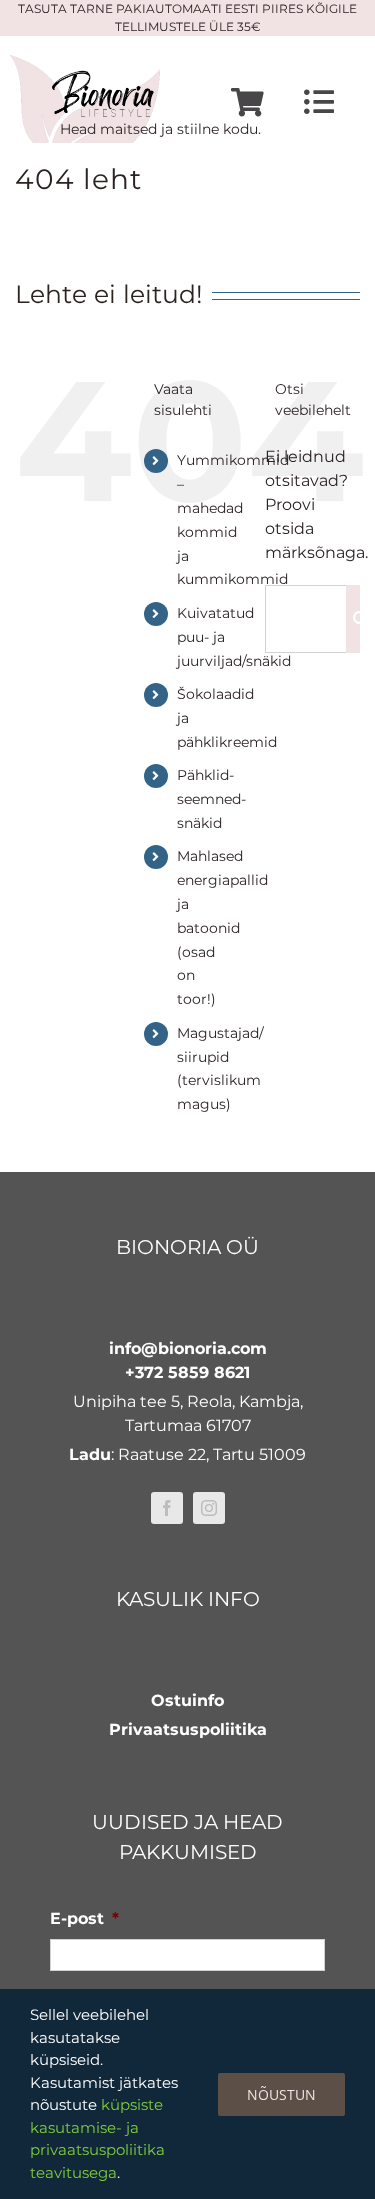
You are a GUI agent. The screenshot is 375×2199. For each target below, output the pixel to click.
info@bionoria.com (188, 1348)
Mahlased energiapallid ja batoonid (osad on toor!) (222, 927)
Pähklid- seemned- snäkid (211, 799)
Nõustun (281, 2094)
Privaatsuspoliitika (188, 1729)
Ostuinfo (187, 1700)
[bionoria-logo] (85, 62)
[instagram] (209, 1508)
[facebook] (167, 1508)
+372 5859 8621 (187, 1372)
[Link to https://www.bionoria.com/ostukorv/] (247, 102)
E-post (84, 1918)
